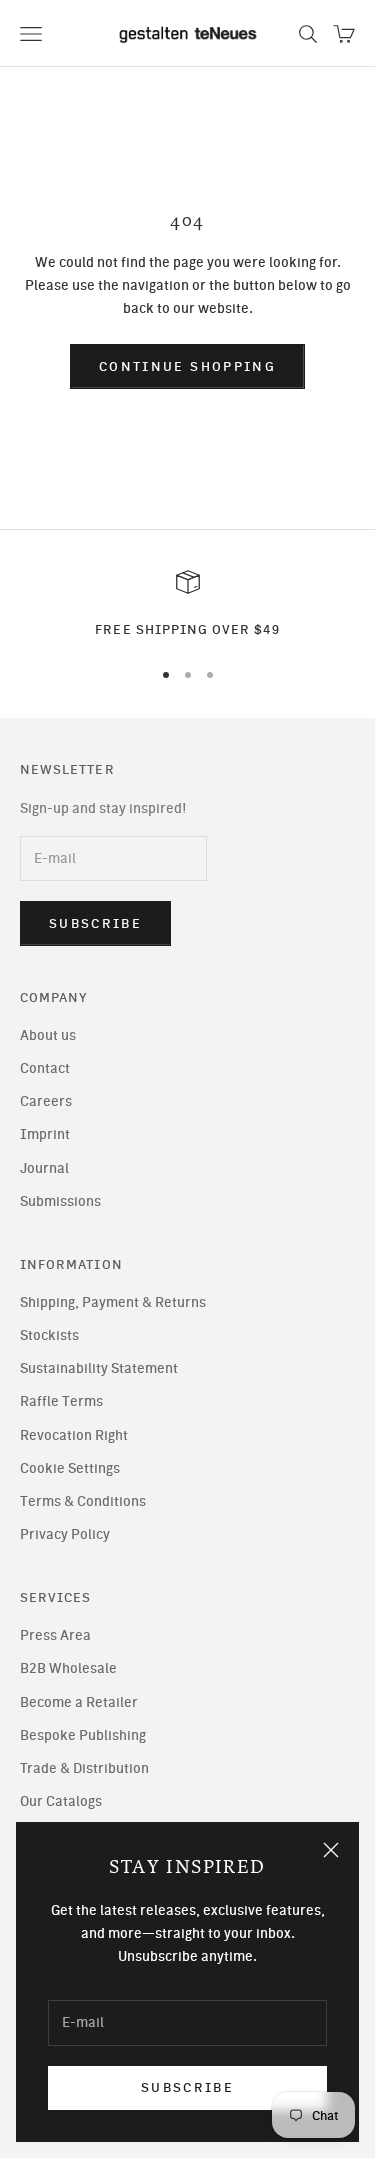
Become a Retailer (79, 1702)
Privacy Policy (65, 1534)
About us (48, 1035)
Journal (44, 1168)
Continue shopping (187, 366)
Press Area (55, 1635)
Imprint (45, 1134)
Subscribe (187, 2087)
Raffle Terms (61, 1401)
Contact (45, 1068)
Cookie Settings (70, 1468)
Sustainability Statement (99, 1368)
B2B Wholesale (68, 1668)
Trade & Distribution (84, 1768)
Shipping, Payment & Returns (113, 1302)
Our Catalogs (61, 1801)
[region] (187, 605)
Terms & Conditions (83, 1501)
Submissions (60, 1201)
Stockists (49, 1335)
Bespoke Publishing (83, 1735)
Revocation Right (74, 1435)
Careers (46, 1101)
